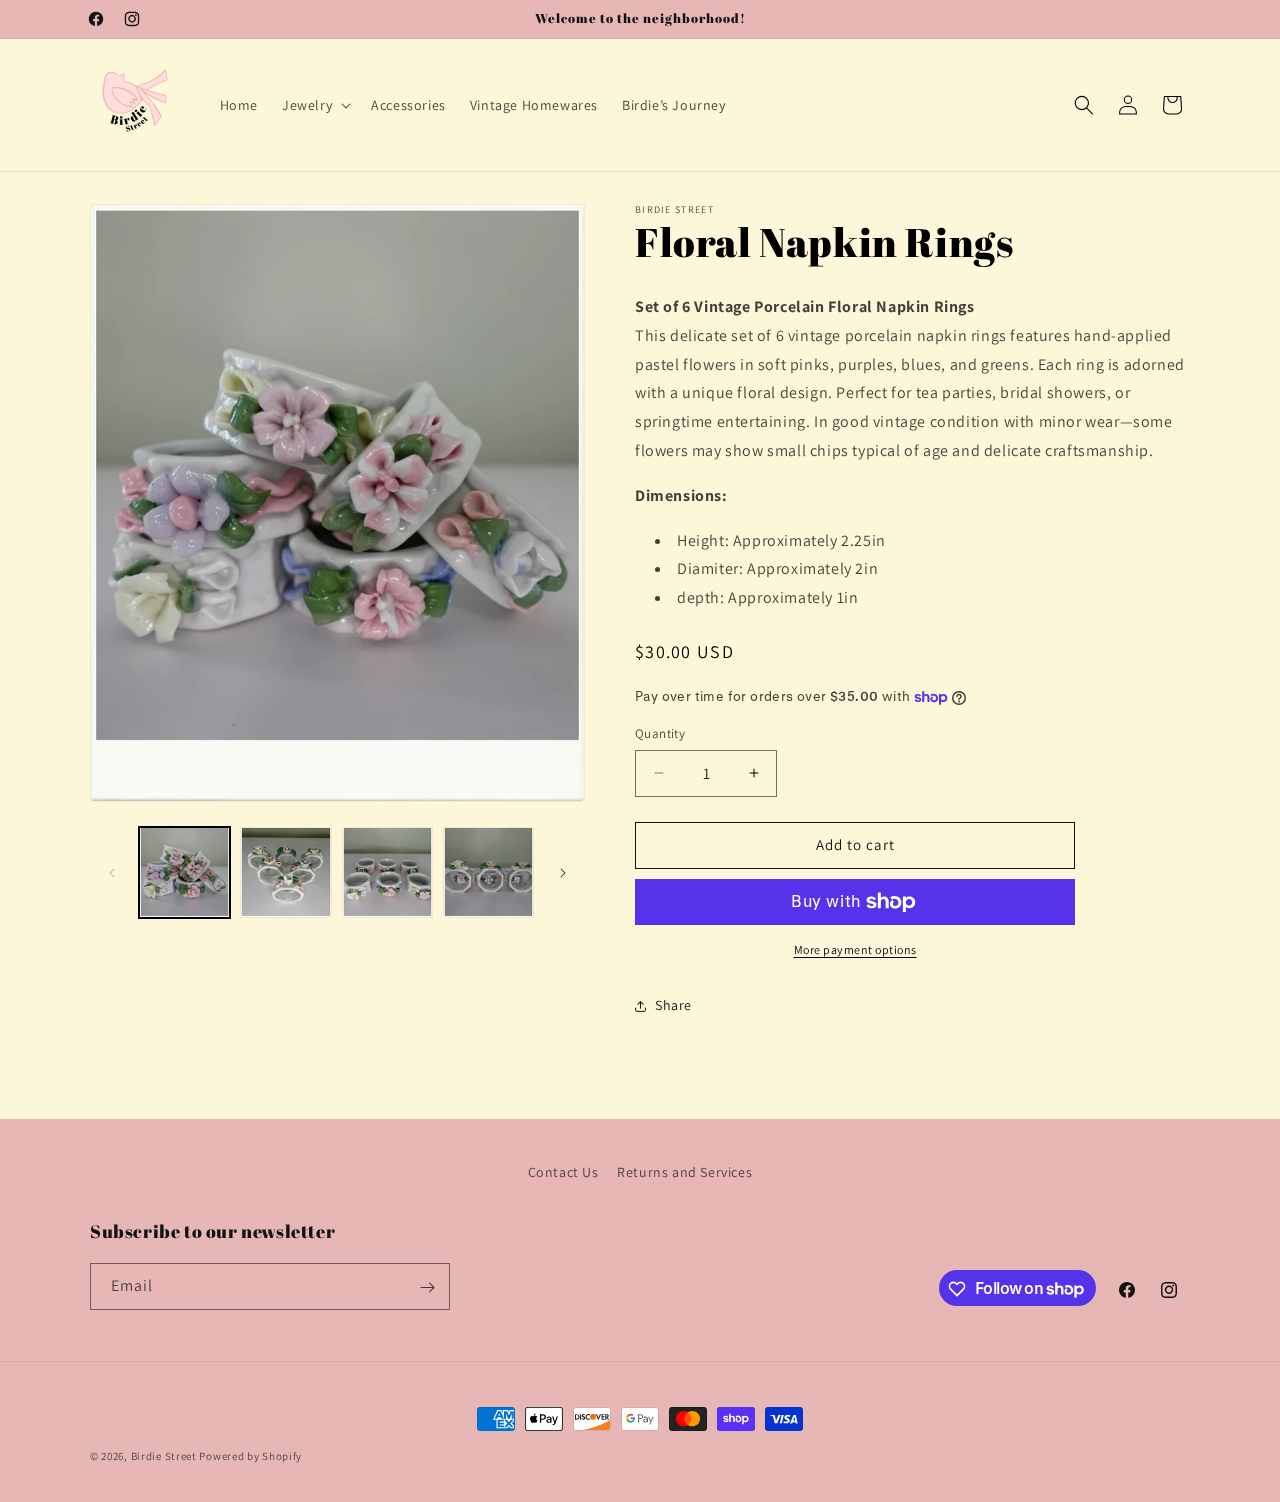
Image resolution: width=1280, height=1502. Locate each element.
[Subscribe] (427, 1287)
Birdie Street (164, 1456)
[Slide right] (563, 873)
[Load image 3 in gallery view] (387, 872)
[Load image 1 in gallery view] (184, 872)
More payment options (855, 949)
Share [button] (673, 1005)
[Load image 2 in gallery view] (285, 872)
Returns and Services (684, 1172)
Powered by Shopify (250, 1456)
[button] (314, 105)
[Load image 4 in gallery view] (488, 872)
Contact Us (563, 1172)
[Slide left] (112, 873)
